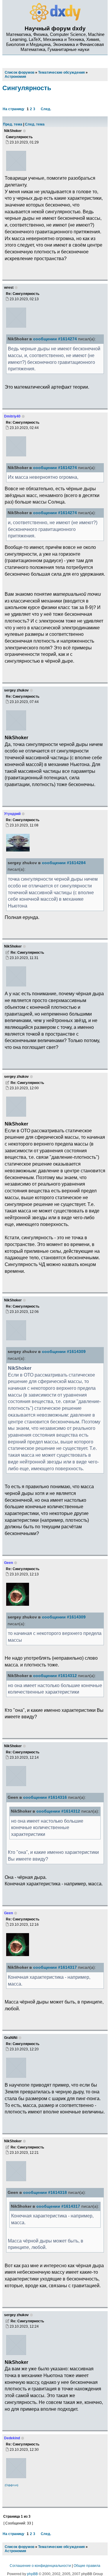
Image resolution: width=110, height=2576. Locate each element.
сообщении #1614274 (55, 339)
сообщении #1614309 (64, 1352)
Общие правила (87, 2566)
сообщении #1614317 (55, 1967)
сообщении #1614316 (45, 1797)
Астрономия (15, 2551)
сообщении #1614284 (64, 863)
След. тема (35, 124)
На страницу (13, 109)
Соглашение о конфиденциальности (40, 2566)
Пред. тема (13, 124)
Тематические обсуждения (61, 2547)
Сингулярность (27, 88)
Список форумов (20, 2547)
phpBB (32, 2574)
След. (46, 109)
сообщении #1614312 (55, 1676)
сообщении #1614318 (45, 2193)
